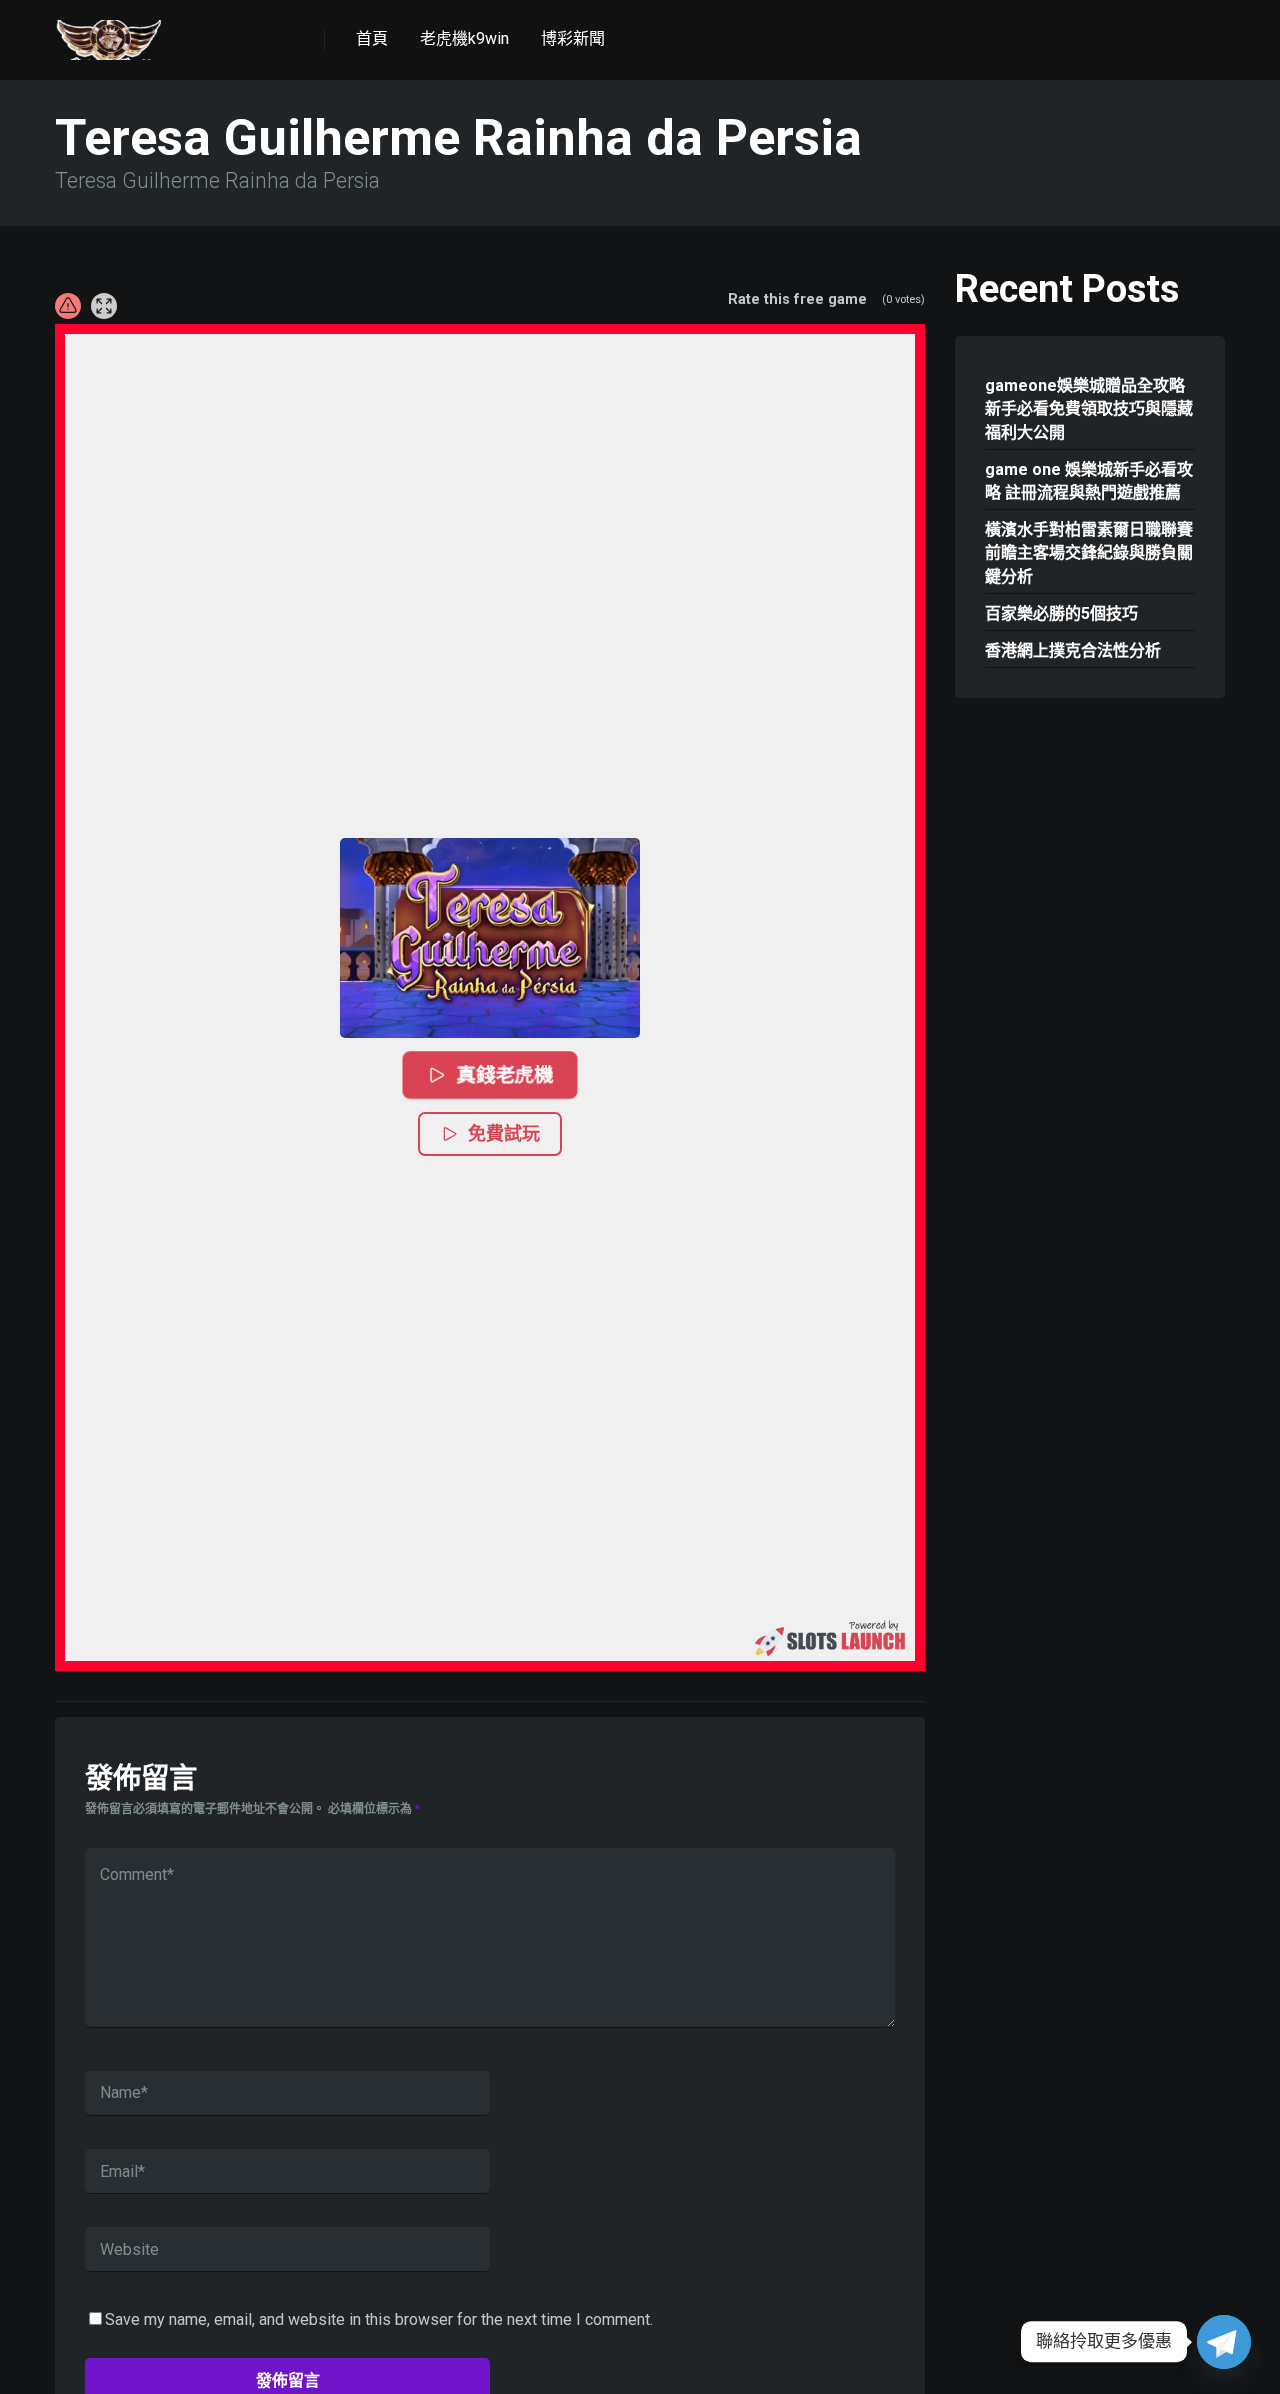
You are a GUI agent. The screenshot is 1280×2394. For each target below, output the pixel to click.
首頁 (372, 38)
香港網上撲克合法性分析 (1073, 650)
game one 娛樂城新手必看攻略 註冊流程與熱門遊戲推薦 (1089, 481)
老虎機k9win (464, 38)
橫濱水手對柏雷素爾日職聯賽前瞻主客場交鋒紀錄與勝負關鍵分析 (1089, 552)
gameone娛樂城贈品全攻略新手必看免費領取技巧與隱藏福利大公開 (1089, 408)
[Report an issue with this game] (68, 306)
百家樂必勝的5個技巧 (1061, 613)
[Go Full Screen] (104, 306)
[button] (490, 938)
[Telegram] (1224, 2342)
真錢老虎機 (505, 1074)
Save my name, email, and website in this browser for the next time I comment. (379, 2319)
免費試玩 (504, 1134)
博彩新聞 (573, 38)
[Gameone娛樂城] (109, 32)
